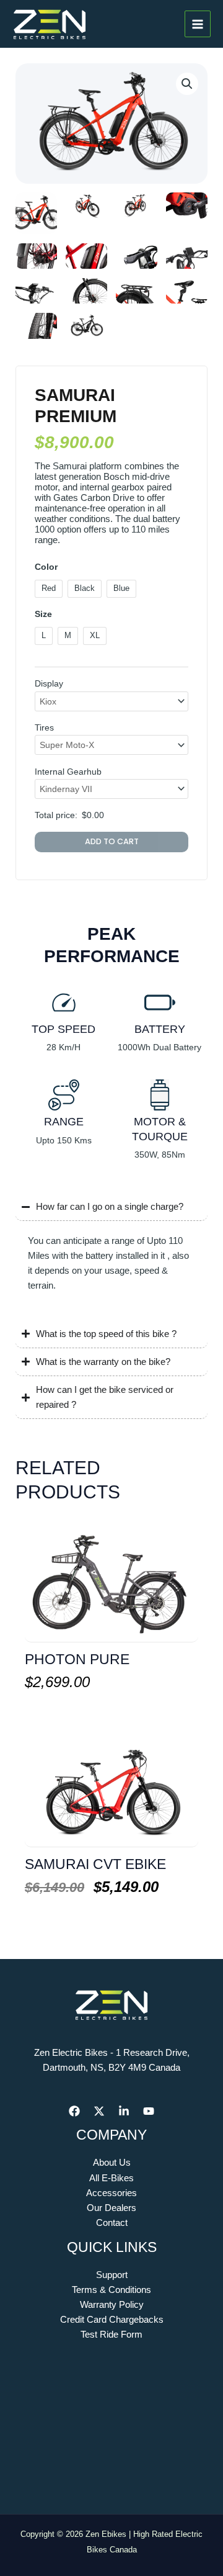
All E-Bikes (111, 2178)
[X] (99, 2111)
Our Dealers (111, 2208)
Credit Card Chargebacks (112, 2320)
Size (43, 614)
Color (46, 567)
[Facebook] (74, 2111)
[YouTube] (149, 2111)
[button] (187, 84)
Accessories (111, 2193)
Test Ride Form (111, 2335)
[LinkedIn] (124, 2111)
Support (112, 2275)
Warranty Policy (112, 2305)
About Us (112, 2163)
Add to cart (112, 841)
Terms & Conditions (111, 2290)
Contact (112, 2223)
